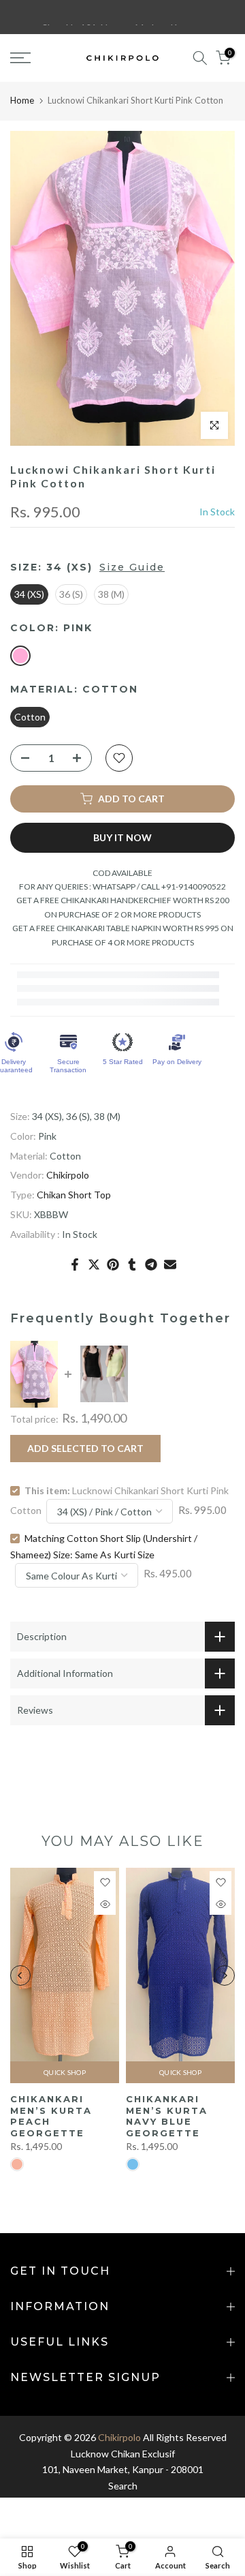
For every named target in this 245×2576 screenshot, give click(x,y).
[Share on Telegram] (151, 1264)
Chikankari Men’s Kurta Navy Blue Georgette (167, 2116)
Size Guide (132, 567)
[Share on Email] (170, 1264)
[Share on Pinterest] (113, 1264)
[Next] (225, 1975)
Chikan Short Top (74, 1195)
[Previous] (20, 1975)
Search (123, 2486)
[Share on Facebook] (75, 1264)
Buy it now (122, 837)
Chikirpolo (68, 1175)
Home (22, 100)
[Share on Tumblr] (132, 1264)
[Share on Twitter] (94, 1264)
